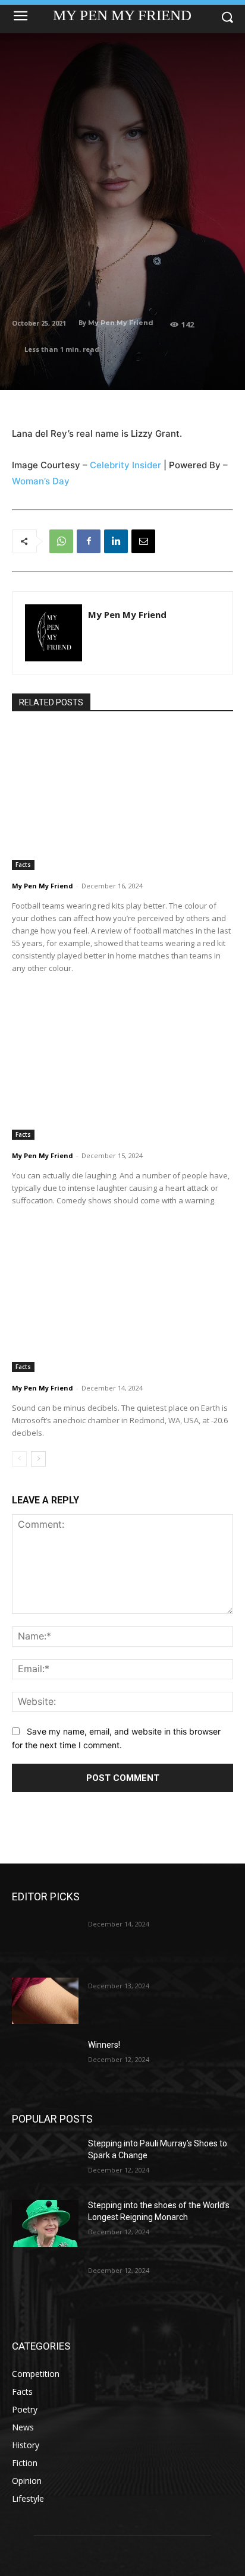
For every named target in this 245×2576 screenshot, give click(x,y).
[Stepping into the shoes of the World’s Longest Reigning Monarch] (45, 2223)
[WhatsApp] (61, 541)
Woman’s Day (41, 481)
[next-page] (38, 1459)
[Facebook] (89, 541)
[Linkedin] (116, 541)
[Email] (143, 541)
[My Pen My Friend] (54, 633)
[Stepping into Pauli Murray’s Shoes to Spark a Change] (45, 2161)
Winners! (104, 2045)
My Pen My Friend (121, 323)
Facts (23, 865)
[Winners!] (45, 2063)
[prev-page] (19, 1459)
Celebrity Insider (125, 465)
